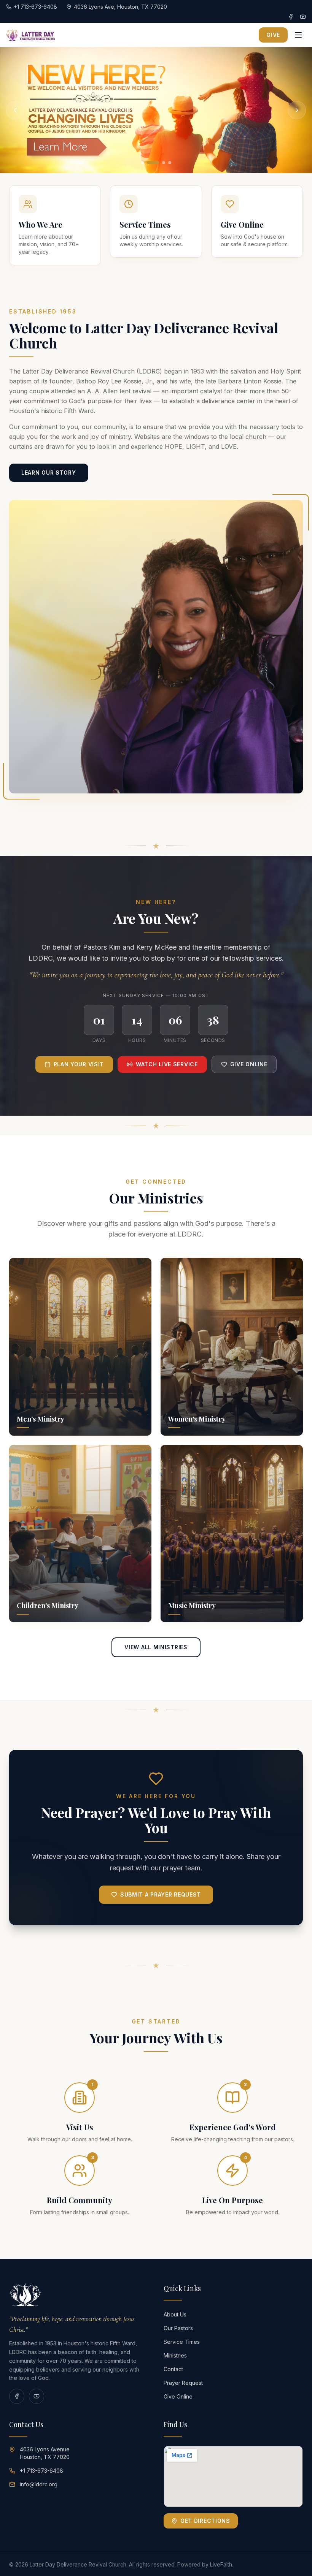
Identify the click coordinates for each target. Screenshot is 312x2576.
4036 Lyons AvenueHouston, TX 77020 (45, 2453)
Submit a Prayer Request (161, 1894)
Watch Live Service (167, 1064)
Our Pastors (178, 2328)
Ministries (175, 2355)
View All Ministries (156, 1647)
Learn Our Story (49, 473)
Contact (173, 2369)
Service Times (182, 2342)
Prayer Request (183, 2383)
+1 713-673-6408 (41, 2471)
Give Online (249, 1064)
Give (273, 35)
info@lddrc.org (39, 2484)
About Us (175, 2314)
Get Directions (205, 2521)
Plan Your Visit (79, 1064)
